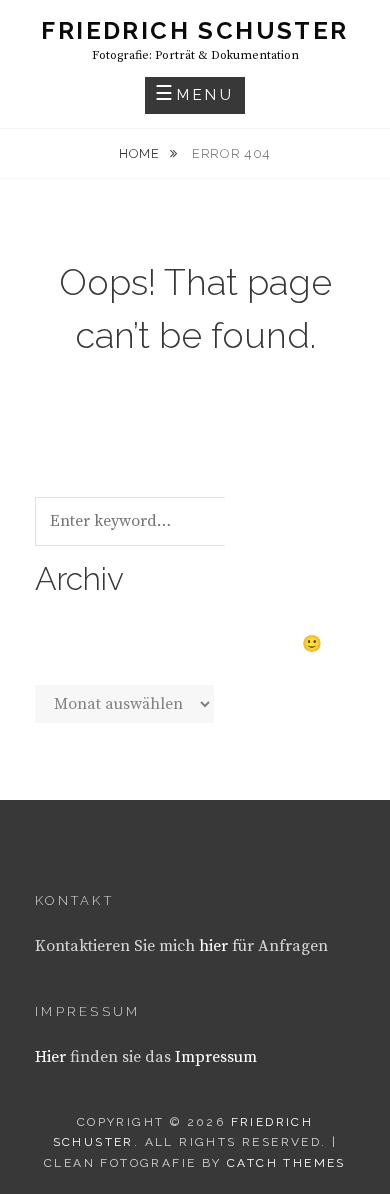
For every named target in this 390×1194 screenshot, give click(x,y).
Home (141, 153)
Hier (50, 1057)
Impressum (216, 1057)
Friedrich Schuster (194, 30)
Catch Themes (286, 1163)
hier (213, 946)
